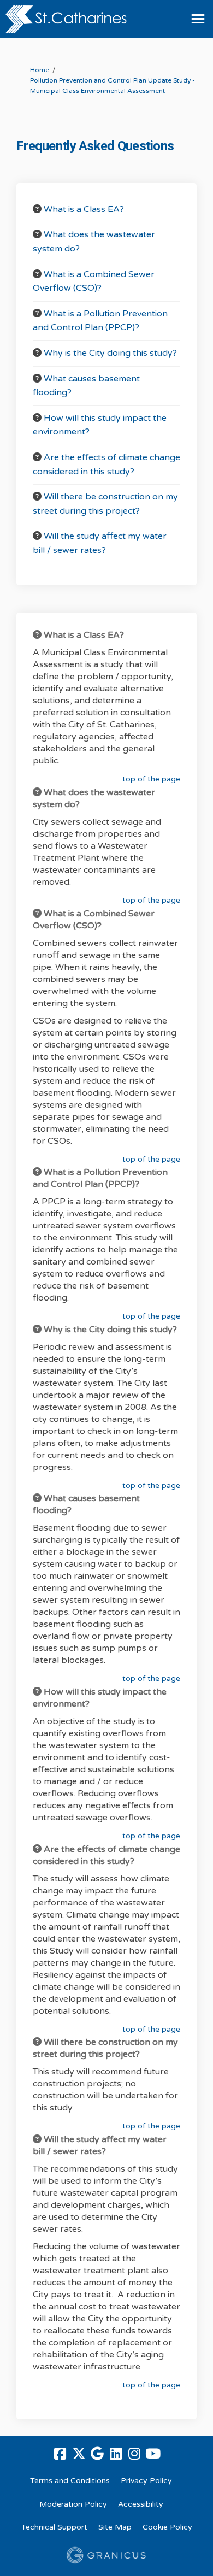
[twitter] (79, 2454)
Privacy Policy (146, 2481)
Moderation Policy (73, 2504)
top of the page (151, 779)
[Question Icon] (37, 209)
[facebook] (60, 2454)
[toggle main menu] (198, 19)
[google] (97, 2454)
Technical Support (54, 2527)
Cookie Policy (167, 2527)
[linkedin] (116, 2454)
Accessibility (141, 2504)
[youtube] (153, 2454)
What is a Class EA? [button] (84, 209)
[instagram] (134, 2454)
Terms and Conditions (70, 2481)
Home (40, 70)
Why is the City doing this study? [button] (110, 353)
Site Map (115, 2527)
